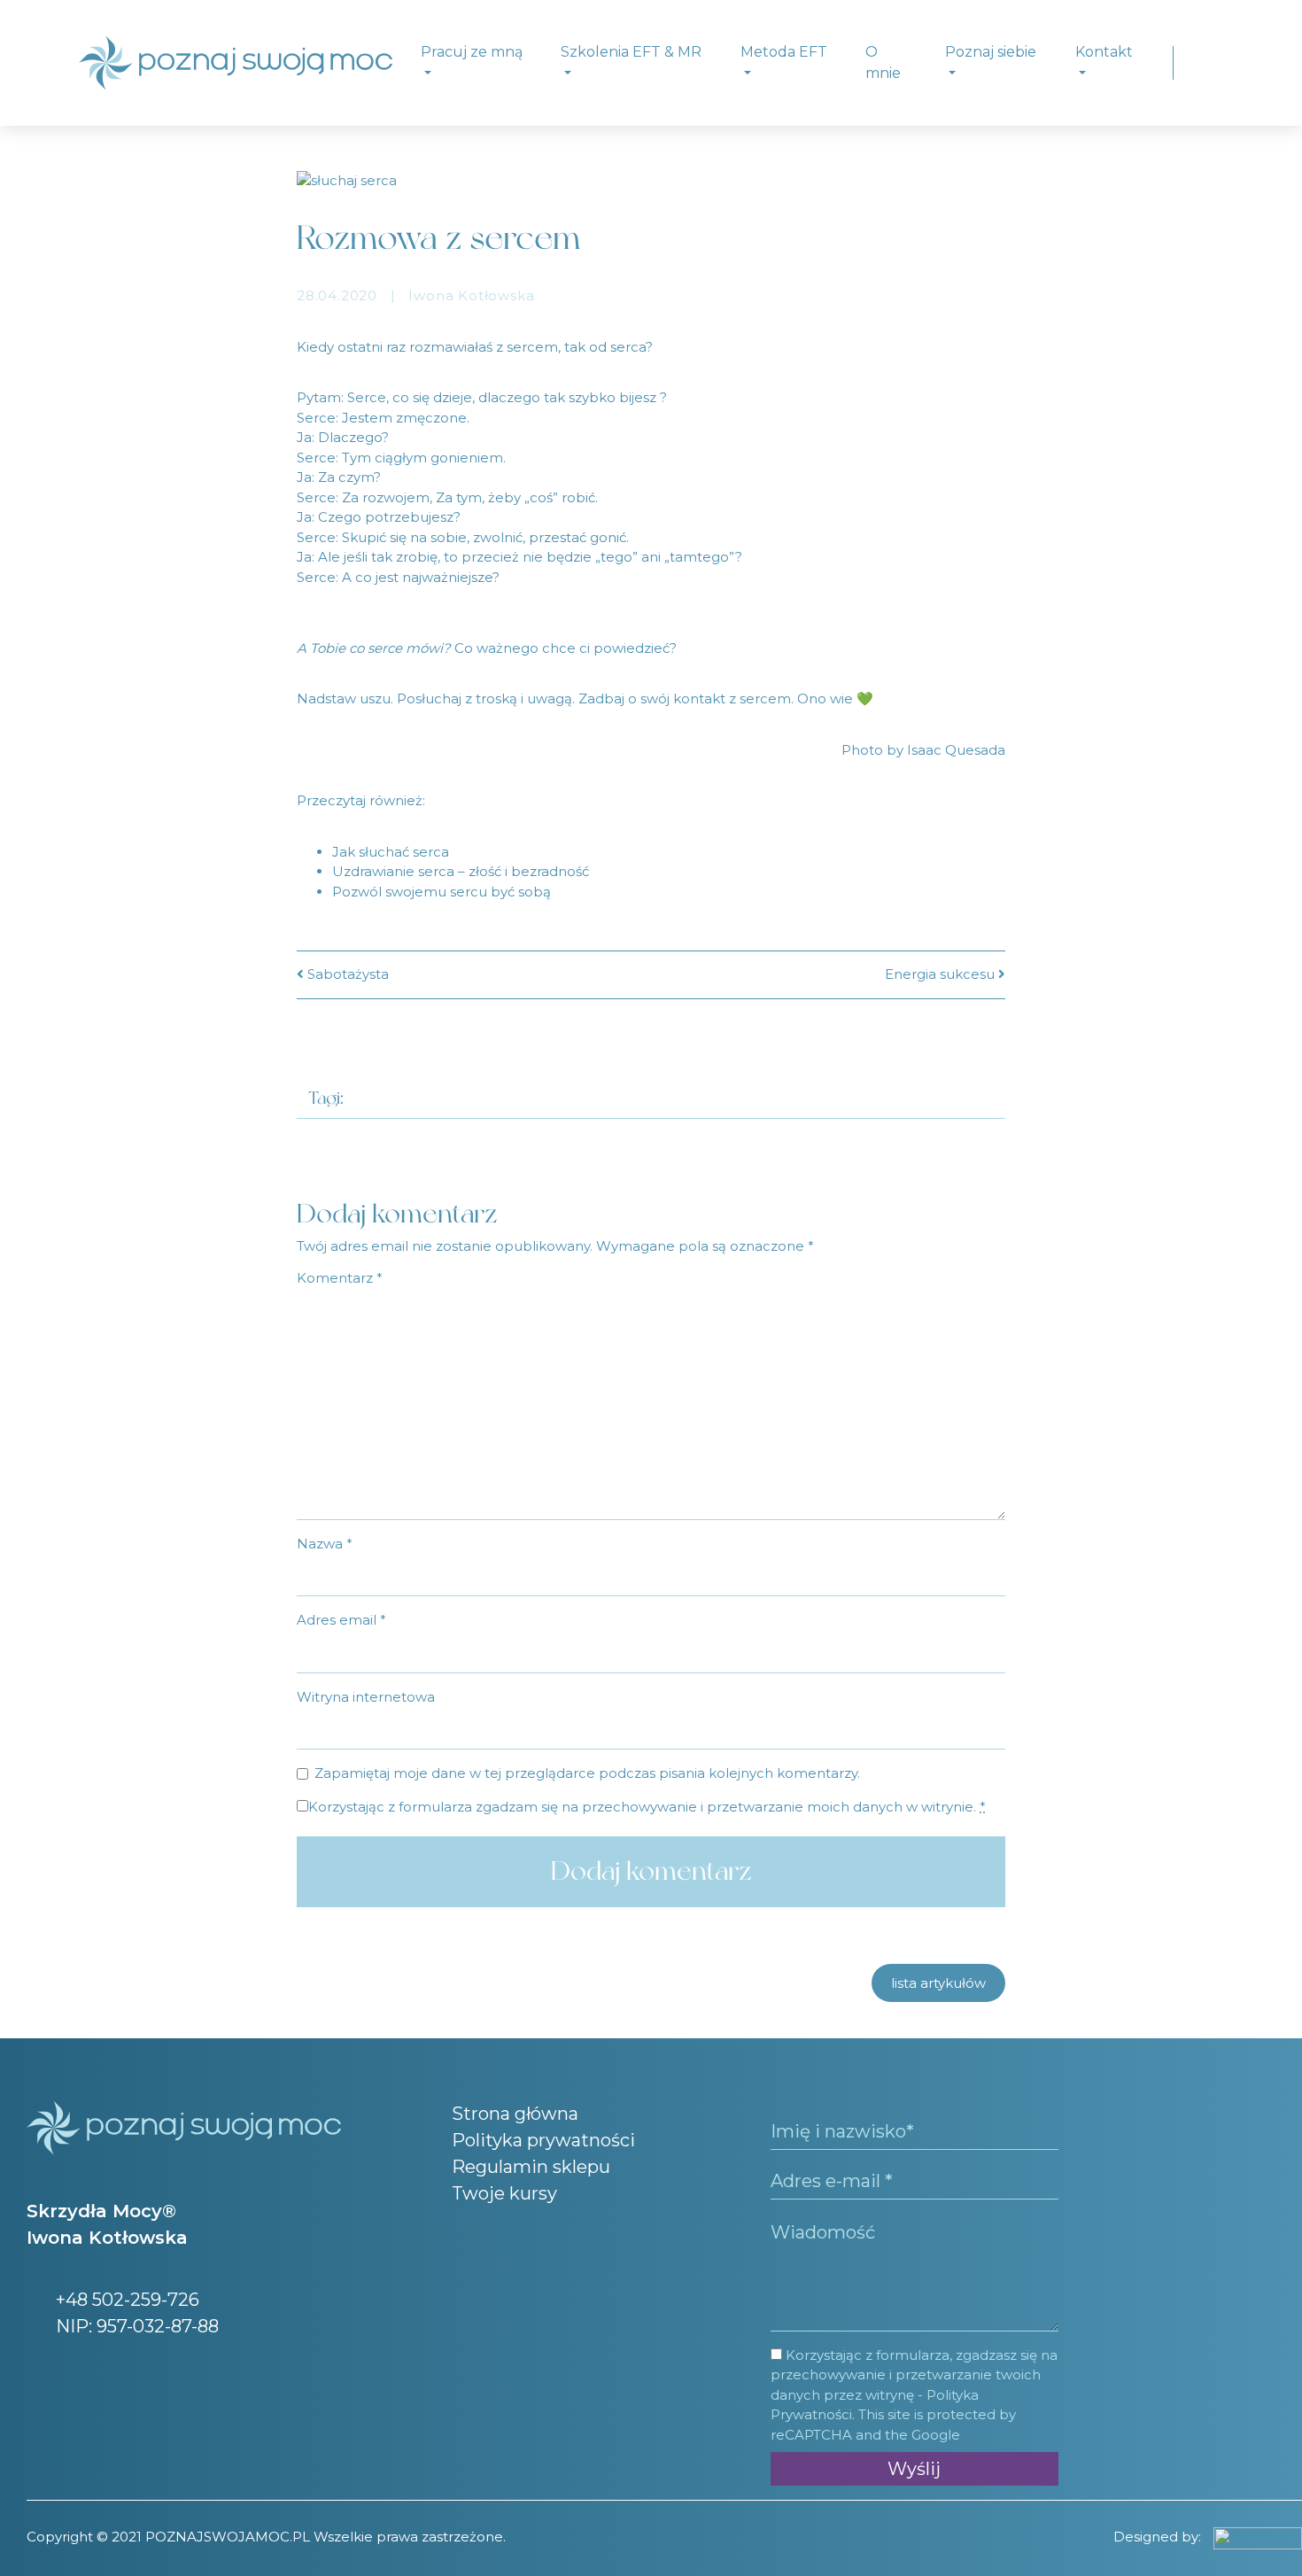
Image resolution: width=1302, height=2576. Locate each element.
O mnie (883, 62)
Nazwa (325, 1544)
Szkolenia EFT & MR (631, 52)
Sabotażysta (346, 974)
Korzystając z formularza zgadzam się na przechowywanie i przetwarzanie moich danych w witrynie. (647, 1807)
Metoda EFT (784, 52)
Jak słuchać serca (391, 852)
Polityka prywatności (543, 2140)
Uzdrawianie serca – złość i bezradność (461, 871)
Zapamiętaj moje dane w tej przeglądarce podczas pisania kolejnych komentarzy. (587, 1773)
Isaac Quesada (956, 750)
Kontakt (1104, 52)
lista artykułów (938, 1983)
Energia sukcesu (942, 974)
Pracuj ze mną (472, 52)
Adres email (341, 1620)
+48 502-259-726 (125, 2300)
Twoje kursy (504, 2193)
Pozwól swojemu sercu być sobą (442, 892)
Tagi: (326, 1098)
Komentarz (340, 1278)
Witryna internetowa (366, 1697)
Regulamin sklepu (531, 2167)
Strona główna (515, 2114)
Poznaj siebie (991, 52)
